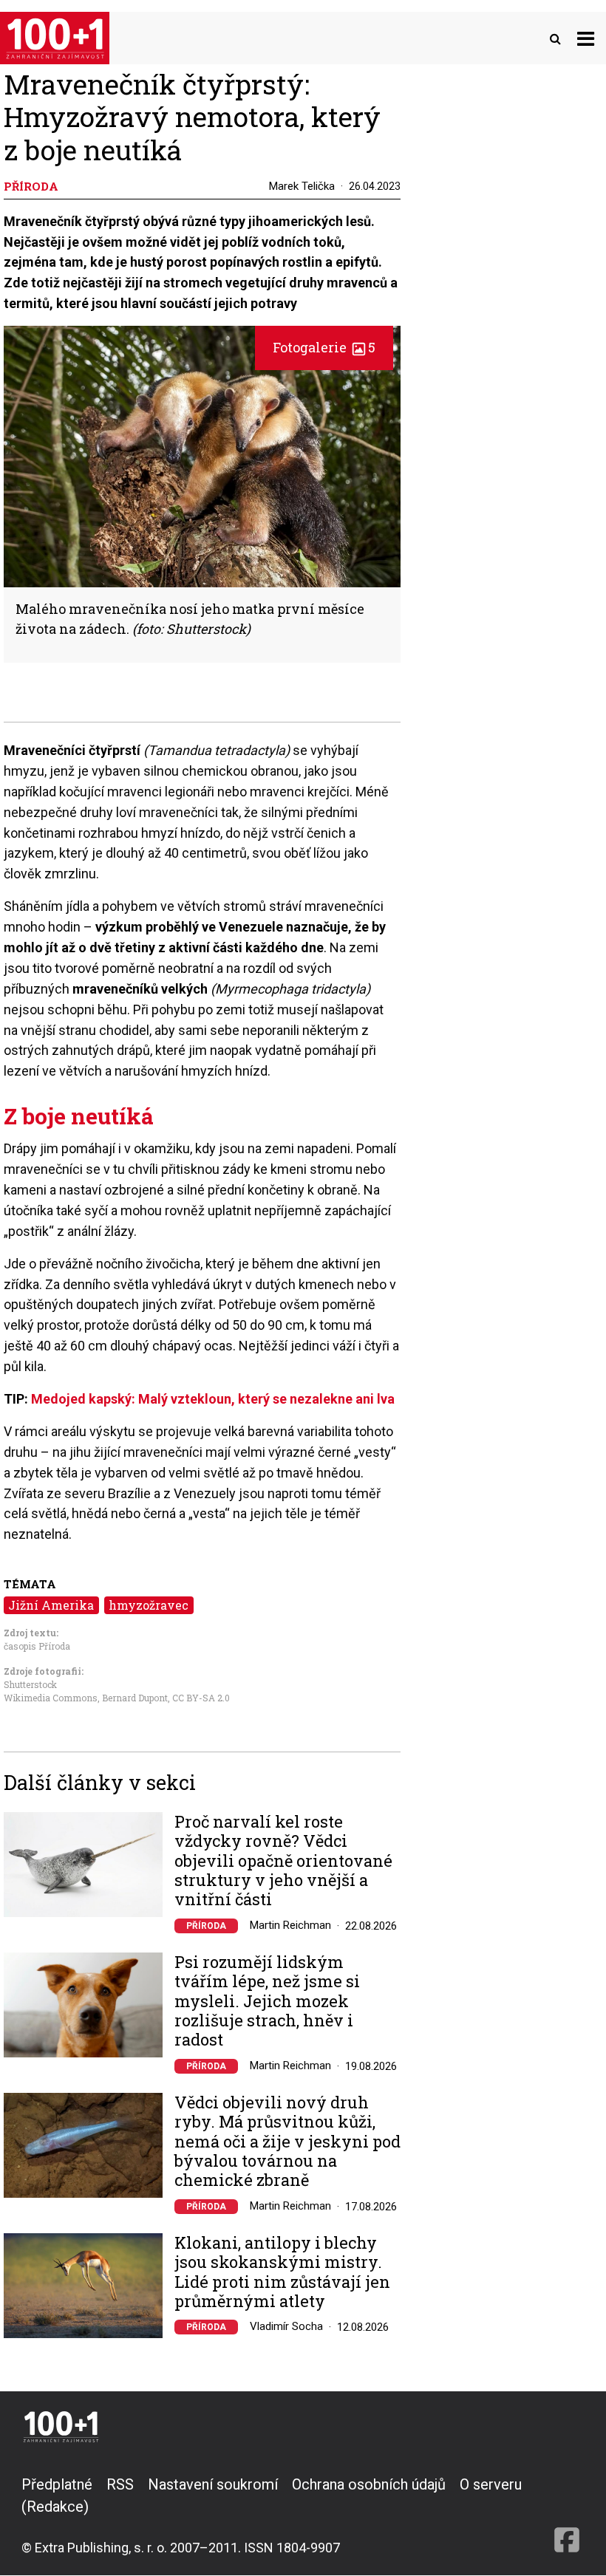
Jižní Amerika (51, 1605)
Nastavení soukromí (213, 2484)
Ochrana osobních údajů (369, 2484)
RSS (120, 2484)
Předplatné (57, 2484)
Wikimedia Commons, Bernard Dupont (86, 1698)
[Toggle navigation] (586, 38)
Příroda (206, 1926)
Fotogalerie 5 (324, 347)
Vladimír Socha (286, 2326)
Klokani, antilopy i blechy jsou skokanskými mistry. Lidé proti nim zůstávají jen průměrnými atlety (282, 2272)
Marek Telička (302, 186)
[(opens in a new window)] (567, 2515)
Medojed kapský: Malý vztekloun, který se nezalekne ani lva (213, 1399)
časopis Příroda (37, 1646)
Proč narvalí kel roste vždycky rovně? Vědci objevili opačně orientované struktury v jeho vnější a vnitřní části (283, 1861)
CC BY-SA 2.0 (201, 1698)
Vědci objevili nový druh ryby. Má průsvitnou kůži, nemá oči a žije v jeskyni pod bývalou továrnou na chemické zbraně (287, 2142)
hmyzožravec (149, 1605)
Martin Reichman (290, 1925)
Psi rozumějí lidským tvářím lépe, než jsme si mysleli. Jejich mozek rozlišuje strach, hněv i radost (267, 2001)
